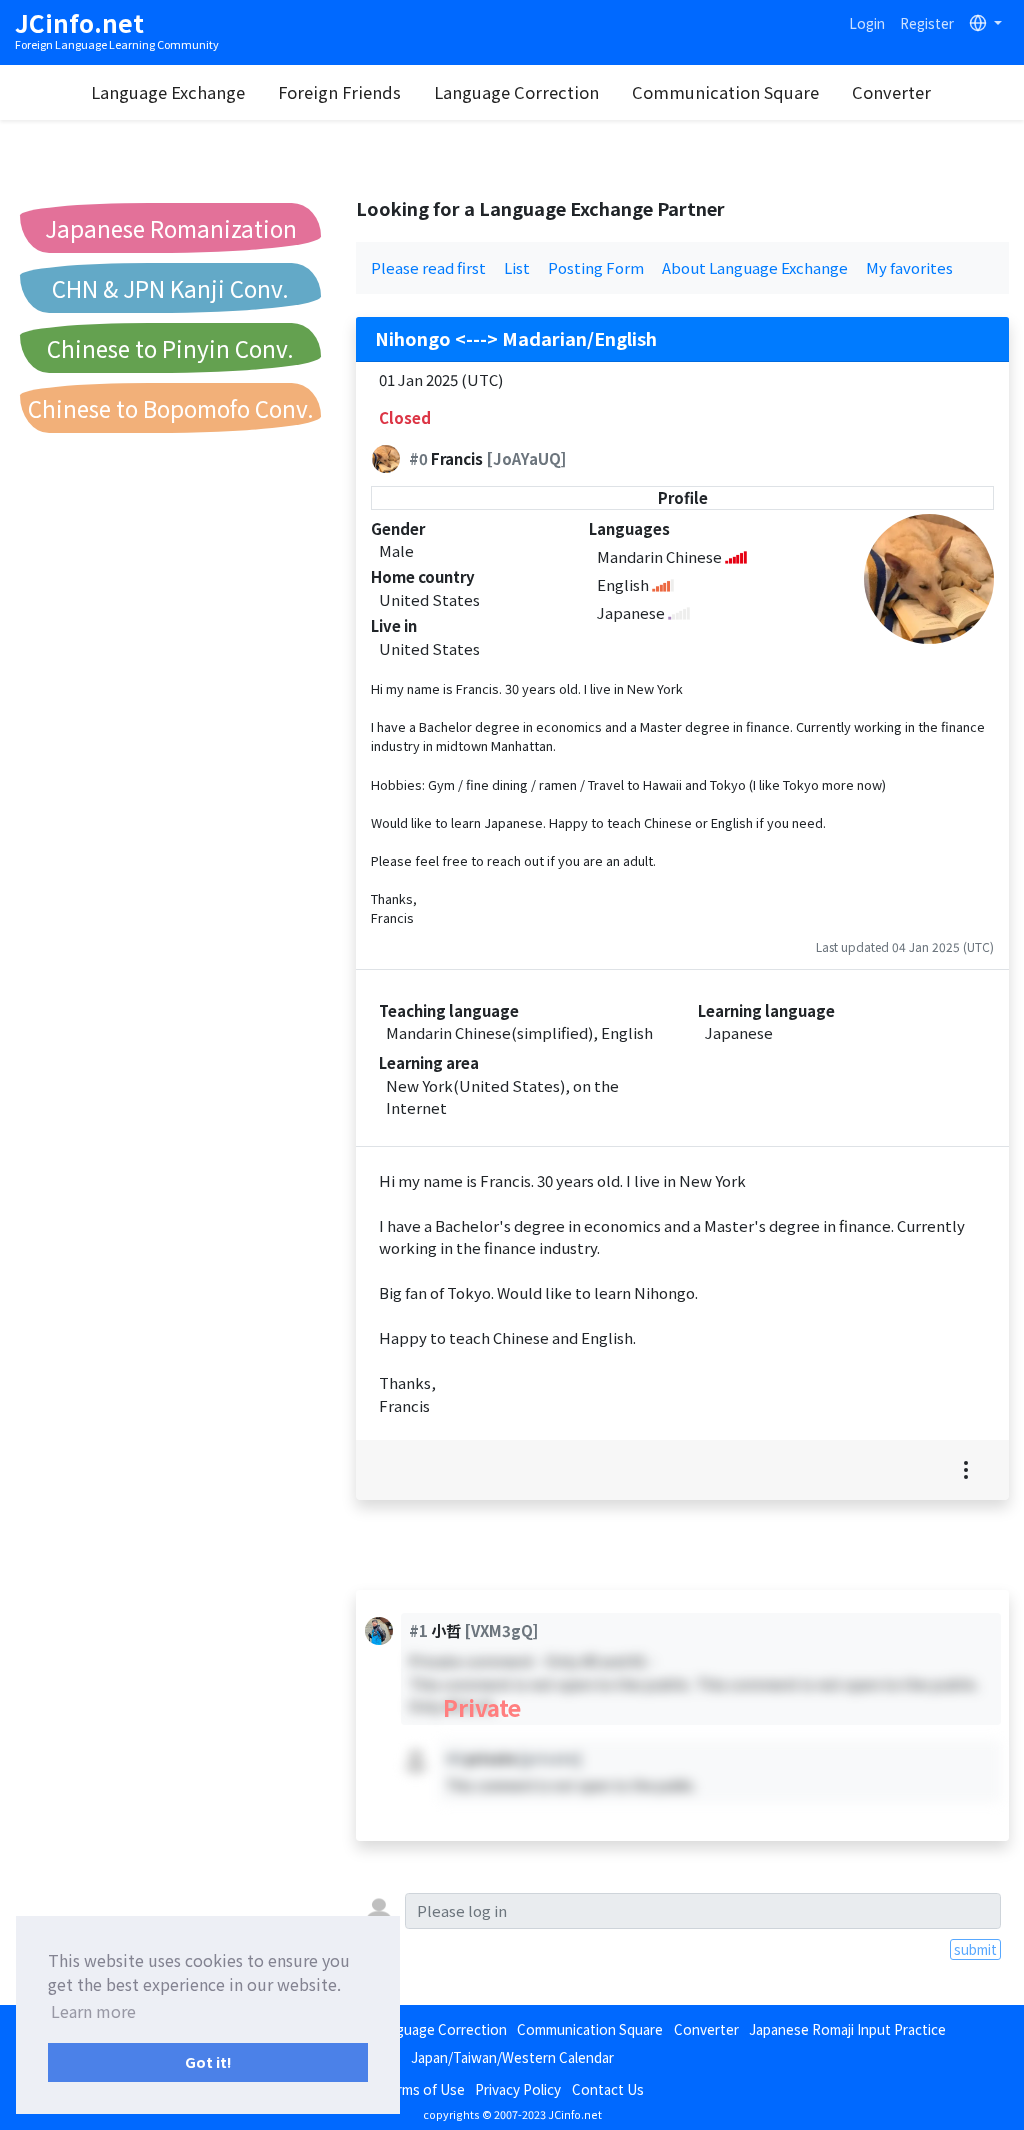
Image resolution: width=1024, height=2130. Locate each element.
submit (975, 1949)
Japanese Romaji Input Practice (847, 2029)
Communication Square (725, 92)
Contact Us (608, 2089)
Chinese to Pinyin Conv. (170, 348)
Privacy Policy (518, 2089)
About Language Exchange (755, 267)
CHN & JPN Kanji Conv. (170, 288)
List (517, 267)
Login (867, 23)
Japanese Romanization (171, 228)
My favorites (909, 267)
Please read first (428, 267)
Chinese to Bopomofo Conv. (171, 408)
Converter (891, 92)
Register (927, 23)
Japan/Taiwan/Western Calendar (512, 2057)
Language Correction (516, 92)
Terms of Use (423, 2089)
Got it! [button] (208, 2061)
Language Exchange (168, 92)
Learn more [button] (93, 2011)
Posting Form (596, 267)
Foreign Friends (339, 92)
